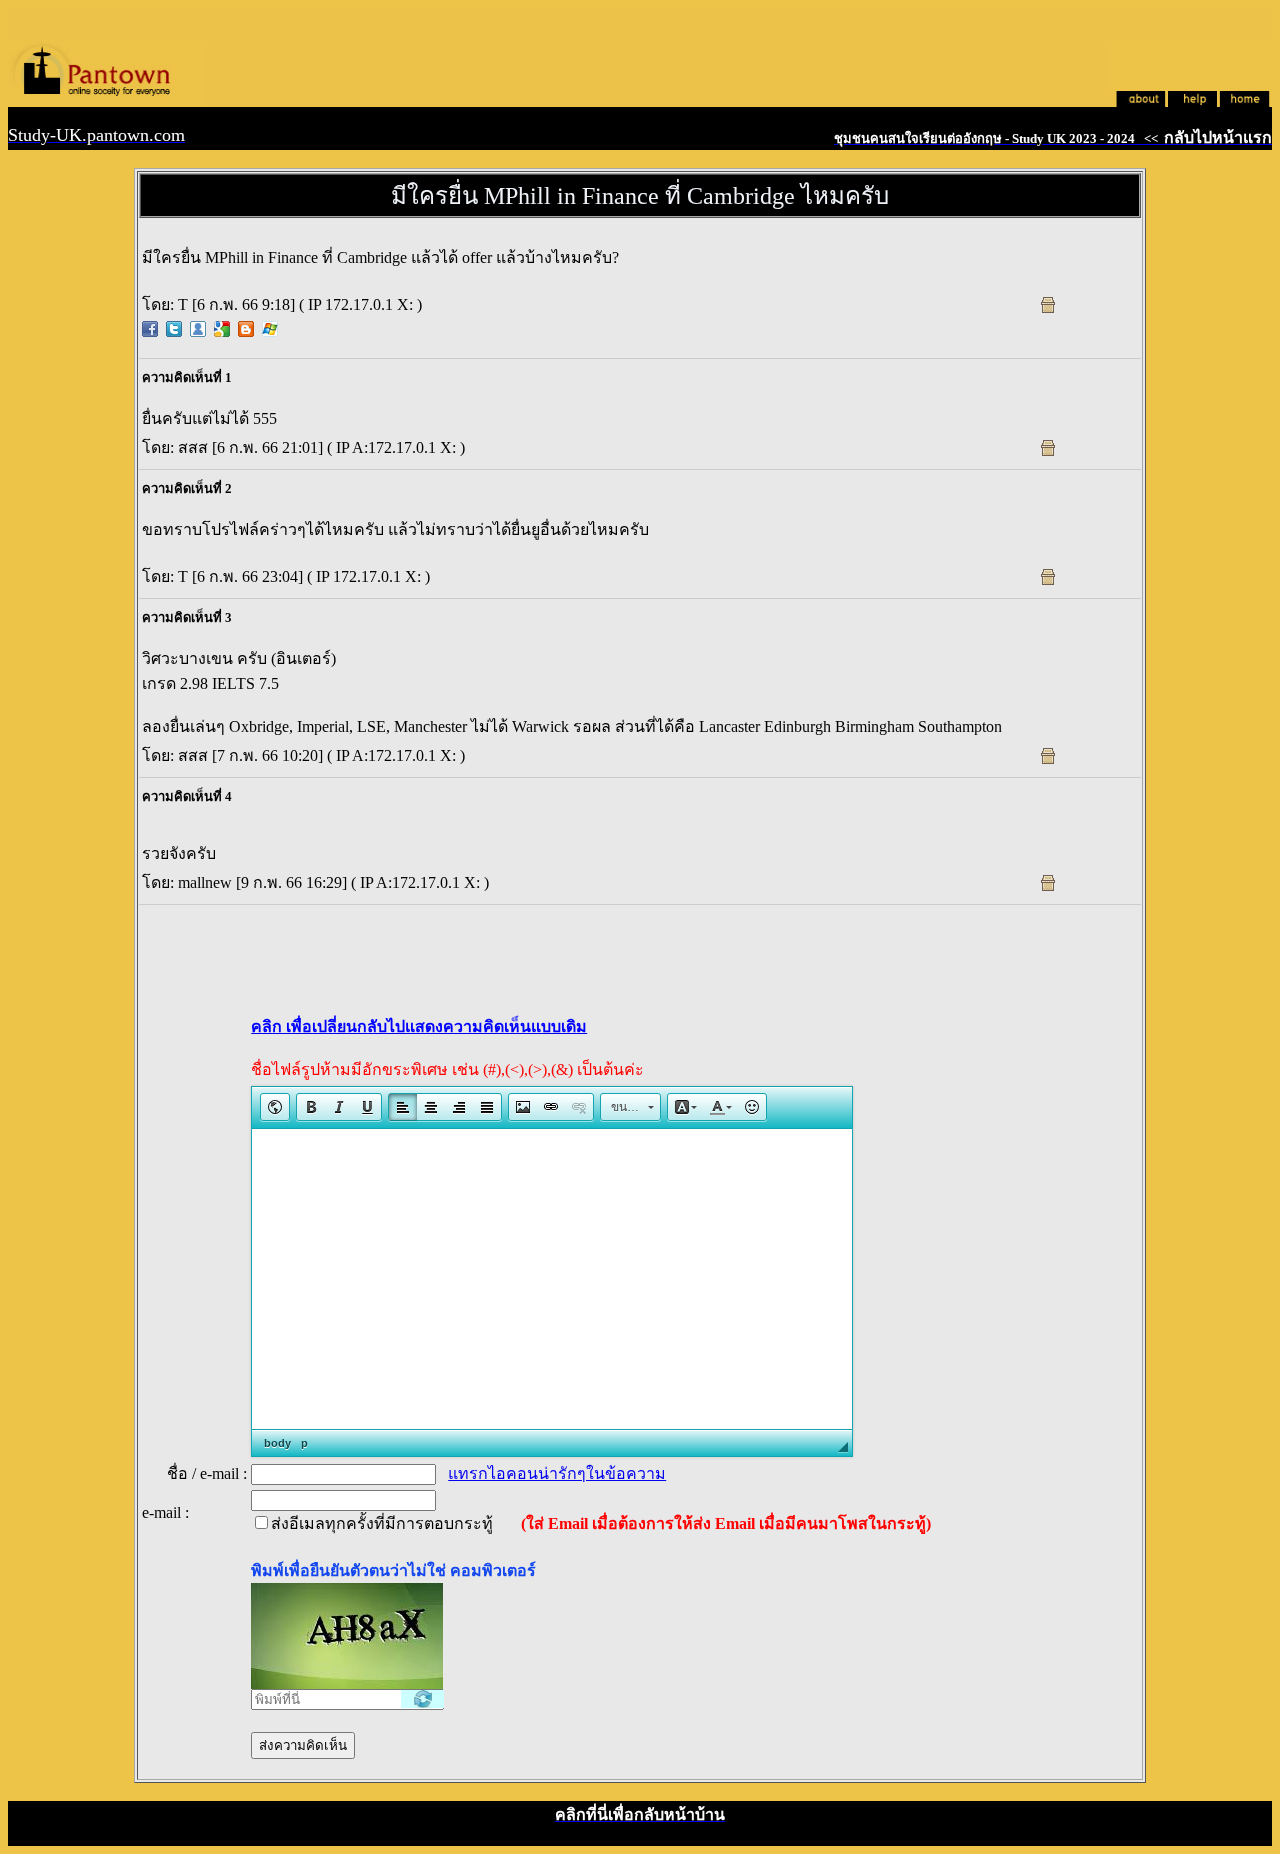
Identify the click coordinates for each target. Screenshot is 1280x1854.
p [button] (304, 1443)
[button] (275, 1107)
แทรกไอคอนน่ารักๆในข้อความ (557, 1473)
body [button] (277, 1443)
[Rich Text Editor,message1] (552, 1279)
